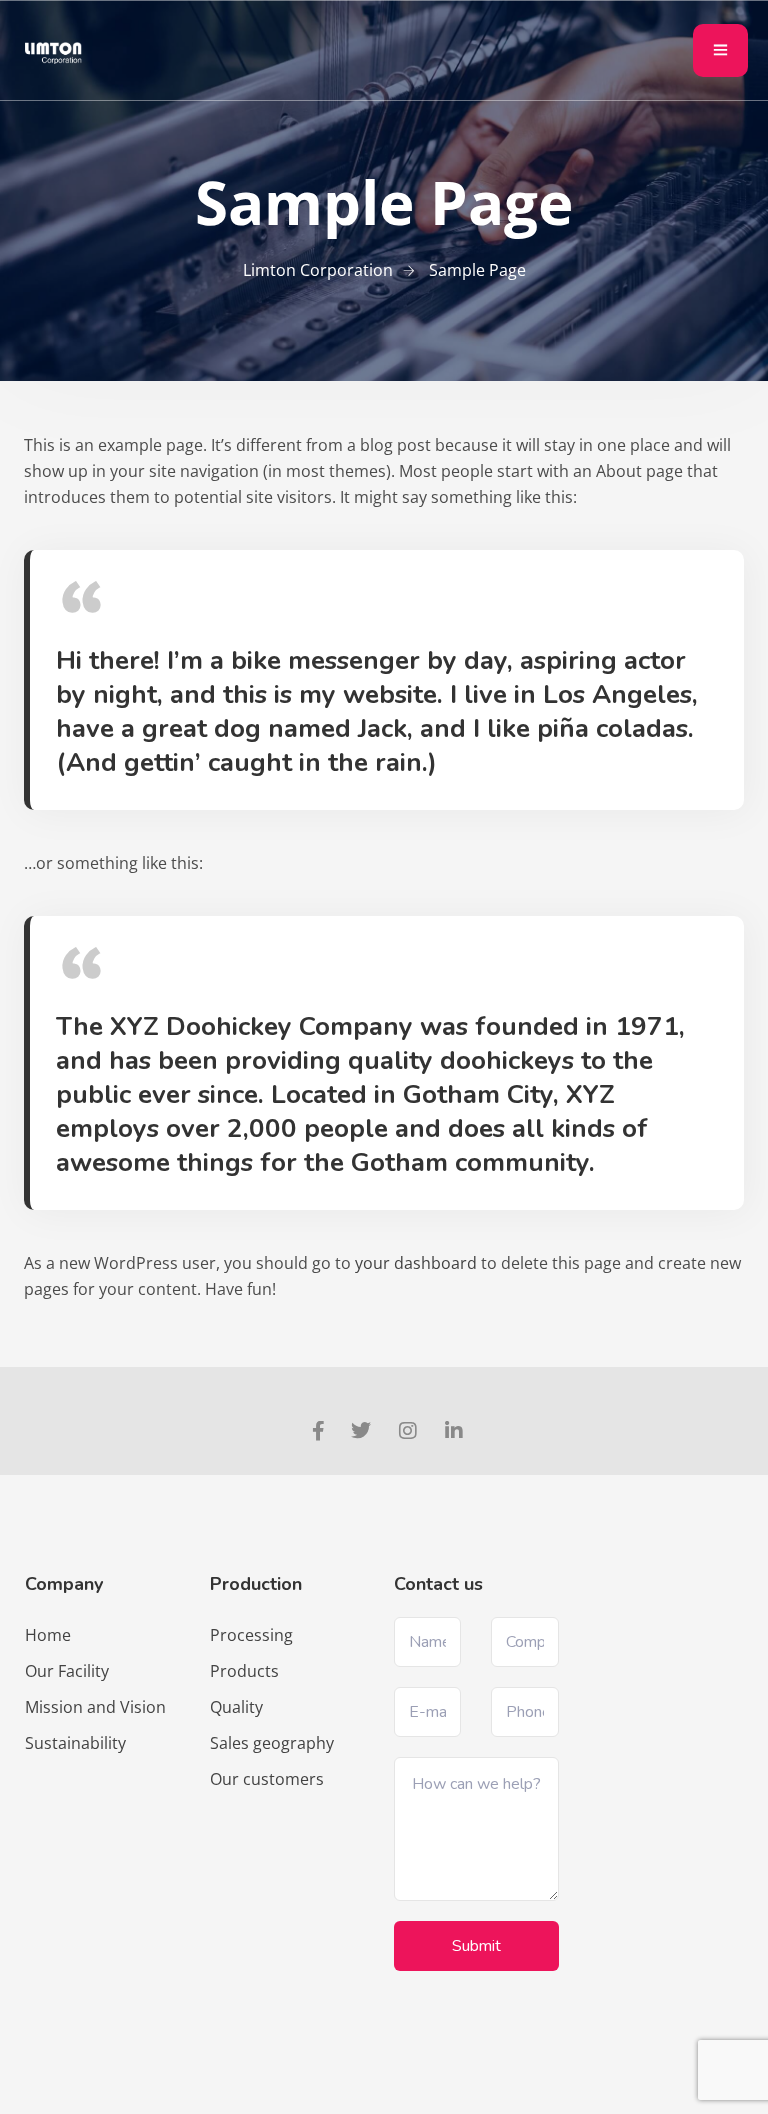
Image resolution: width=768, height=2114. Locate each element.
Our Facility (67, 1671)
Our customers (267, 1779)
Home (48, 1635)
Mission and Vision (95, 1707)
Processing (251, 1635)
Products (244, 1671)
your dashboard (416, 1263)
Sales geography (272, 1743)
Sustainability (75, 1743)
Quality (236, 1707)
